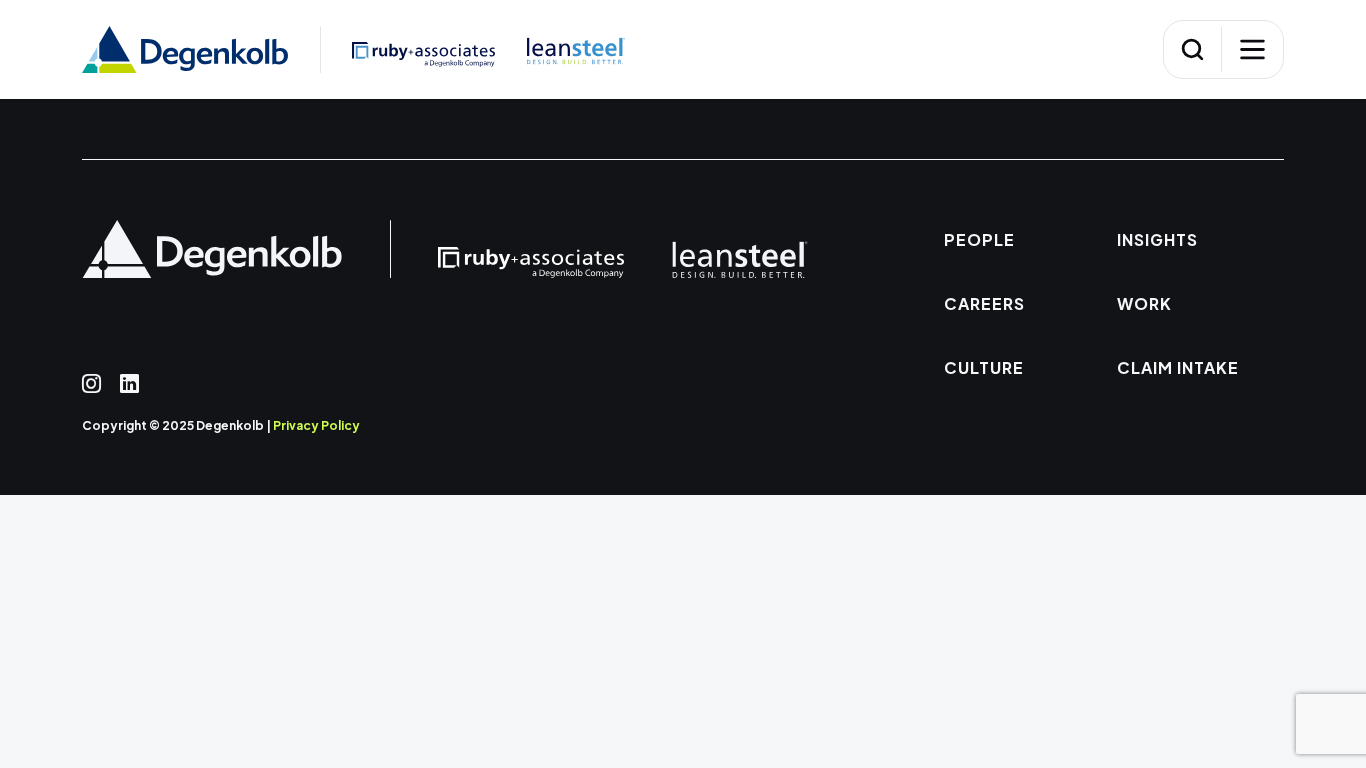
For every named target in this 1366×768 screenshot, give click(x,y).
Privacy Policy (316, 425)
